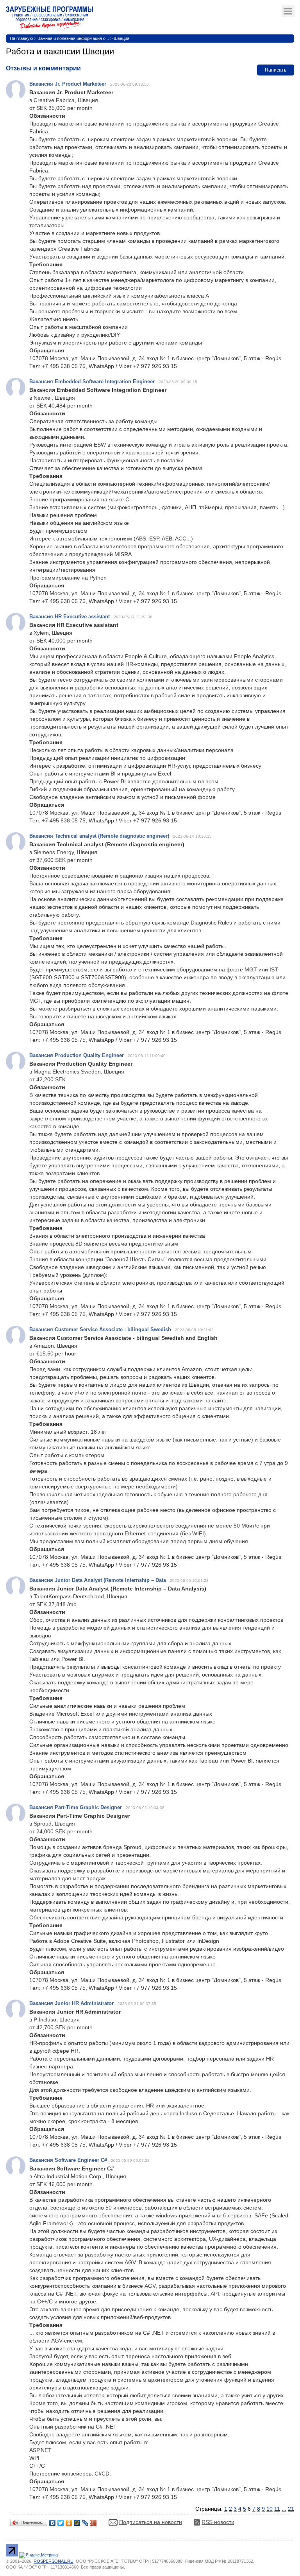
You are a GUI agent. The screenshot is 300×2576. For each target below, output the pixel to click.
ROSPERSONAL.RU (54, 2561)
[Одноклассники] (69, 2521)
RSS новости (218, 2522)
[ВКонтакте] (53, 2521)
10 (270, 2509)
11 (277, 2509)
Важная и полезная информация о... (73, 38)
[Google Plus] (94, 2521)
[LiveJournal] (85, 2521)
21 (291, 2509)
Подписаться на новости (151, 2522)
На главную (21, 38)
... (284, 2509)
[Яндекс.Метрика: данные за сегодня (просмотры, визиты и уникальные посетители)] (38, 2555)
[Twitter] (61, 2521)
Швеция (121, 38)
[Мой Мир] (77, 2521)
